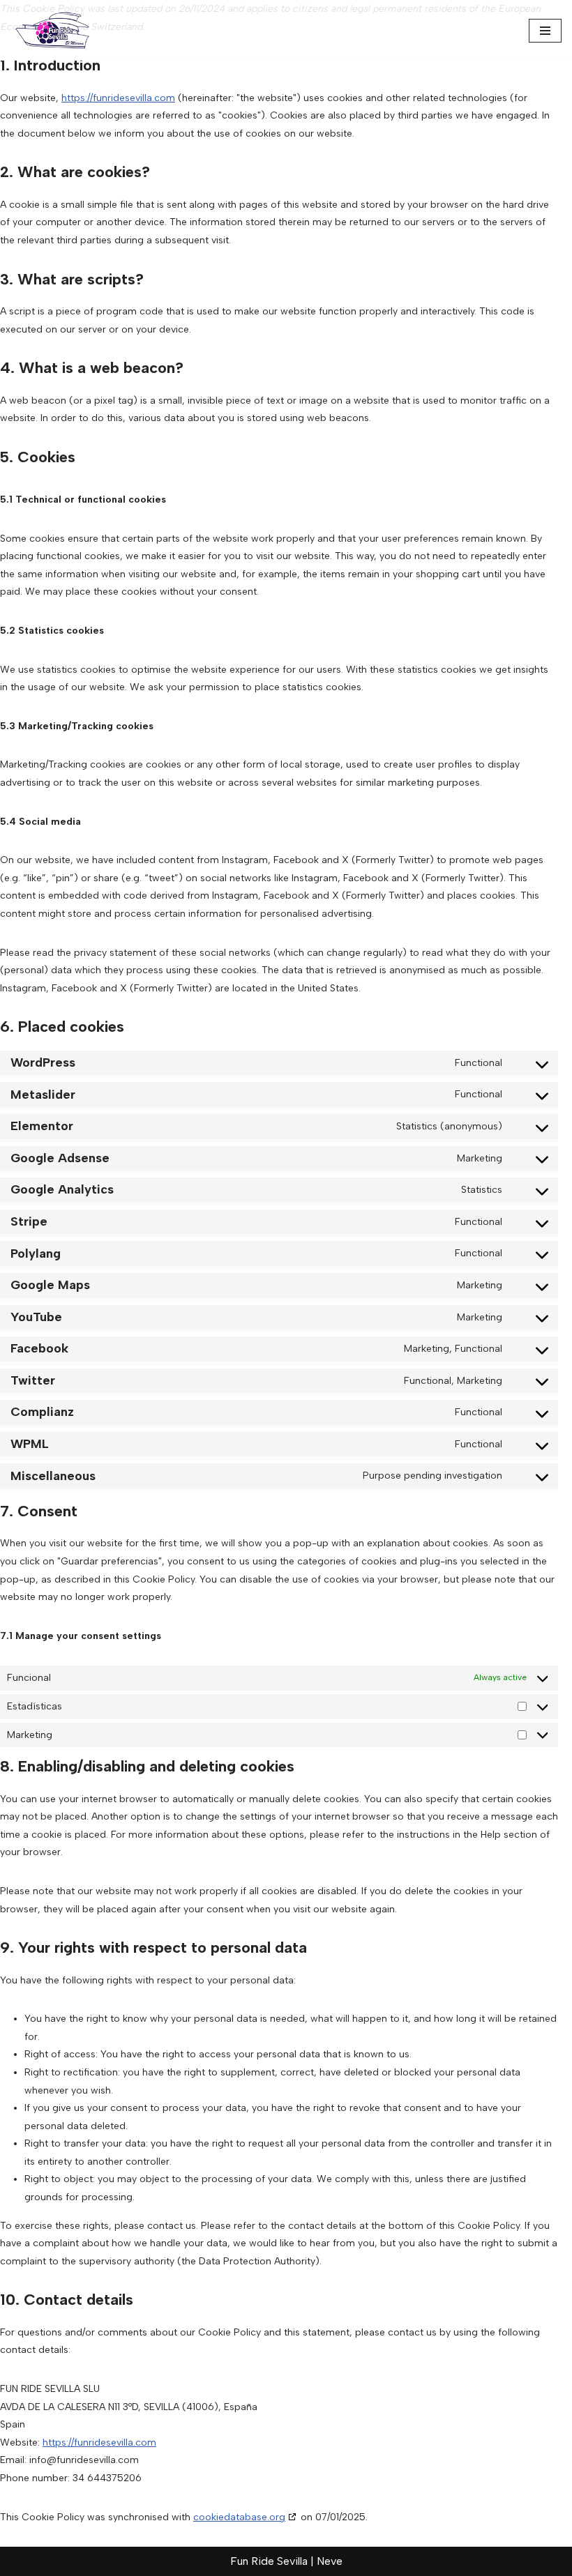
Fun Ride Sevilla (269, 2561)
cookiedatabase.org (239, 2517)
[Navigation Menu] (545, 31)
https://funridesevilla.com (118, 98)
